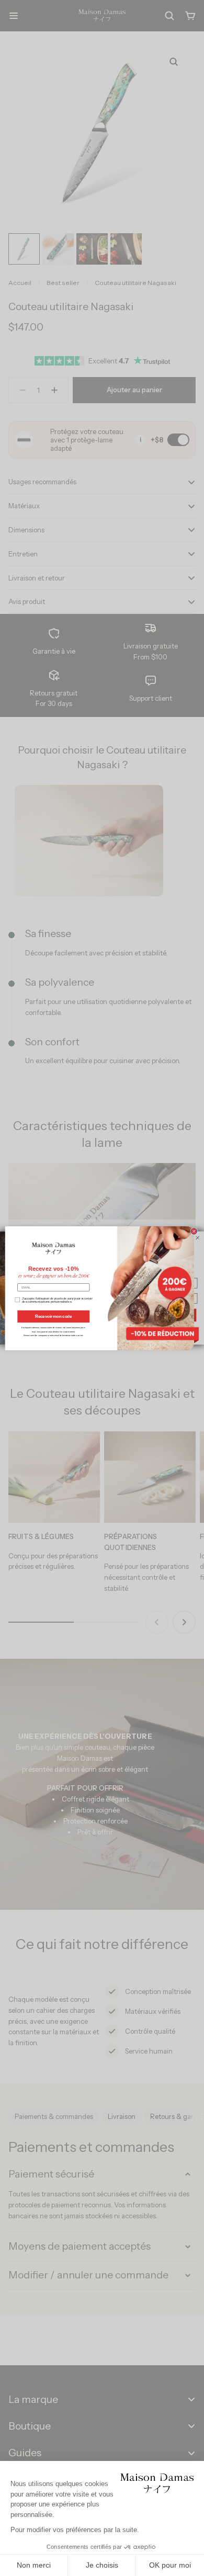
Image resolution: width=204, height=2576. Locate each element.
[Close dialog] (194, 1231)
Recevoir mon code (53, 1316)
